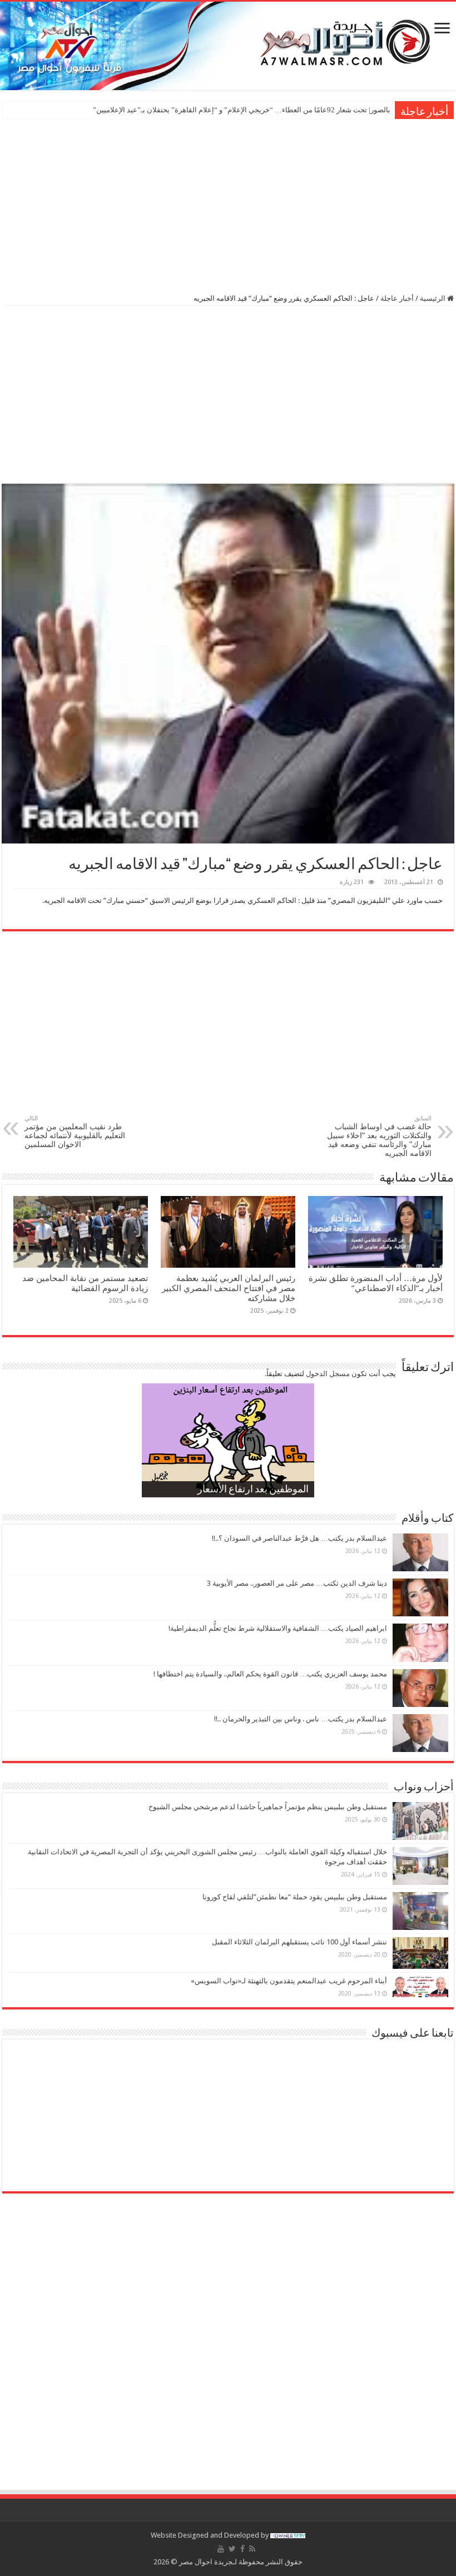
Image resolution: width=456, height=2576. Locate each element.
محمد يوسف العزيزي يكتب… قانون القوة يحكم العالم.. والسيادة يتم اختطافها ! (270, 1674)
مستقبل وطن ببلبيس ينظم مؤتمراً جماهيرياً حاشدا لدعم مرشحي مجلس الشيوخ (268, 1807)
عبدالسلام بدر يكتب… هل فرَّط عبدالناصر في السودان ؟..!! (299, 1538)
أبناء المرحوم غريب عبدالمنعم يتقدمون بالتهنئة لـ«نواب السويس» (289, 1981)
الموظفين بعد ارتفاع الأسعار (253, 1490)
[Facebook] (242, 2549)
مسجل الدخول (328, 1374)
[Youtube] (221, 2549)
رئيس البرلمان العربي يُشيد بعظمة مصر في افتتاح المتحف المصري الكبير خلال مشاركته (229, 1288)
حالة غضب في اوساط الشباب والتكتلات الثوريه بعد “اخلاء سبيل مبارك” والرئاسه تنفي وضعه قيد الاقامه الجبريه (379, 1136)
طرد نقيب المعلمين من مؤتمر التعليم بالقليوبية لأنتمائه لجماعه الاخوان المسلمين (75, 1132)
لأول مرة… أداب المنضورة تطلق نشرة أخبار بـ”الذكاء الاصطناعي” (376, 1283)
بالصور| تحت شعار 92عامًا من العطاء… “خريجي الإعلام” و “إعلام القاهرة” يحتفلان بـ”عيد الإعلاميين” (242, 110)
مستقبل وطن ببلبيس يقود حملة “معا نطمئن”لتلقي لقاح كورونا (295, 1897)
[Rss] (252, 2549)
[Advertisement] (228, 205)
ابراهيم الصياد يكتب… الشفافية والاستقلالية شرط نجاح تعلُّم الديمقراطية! (278, 1628)
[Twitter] (232, 2549)
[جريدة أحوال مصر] (228, 46)
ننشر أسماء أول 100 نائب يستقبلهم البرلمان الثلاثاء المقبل (299, 1942)
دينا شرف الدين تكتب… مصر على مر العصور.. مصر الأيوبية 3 (297, 1583)
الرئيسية (433, 298)
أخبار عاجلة (397, 298)
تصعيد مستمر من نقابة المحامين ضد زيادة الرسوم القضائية (85, 1283)
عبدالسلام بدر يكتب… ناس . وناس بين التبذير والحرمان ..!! (301, 1719)
